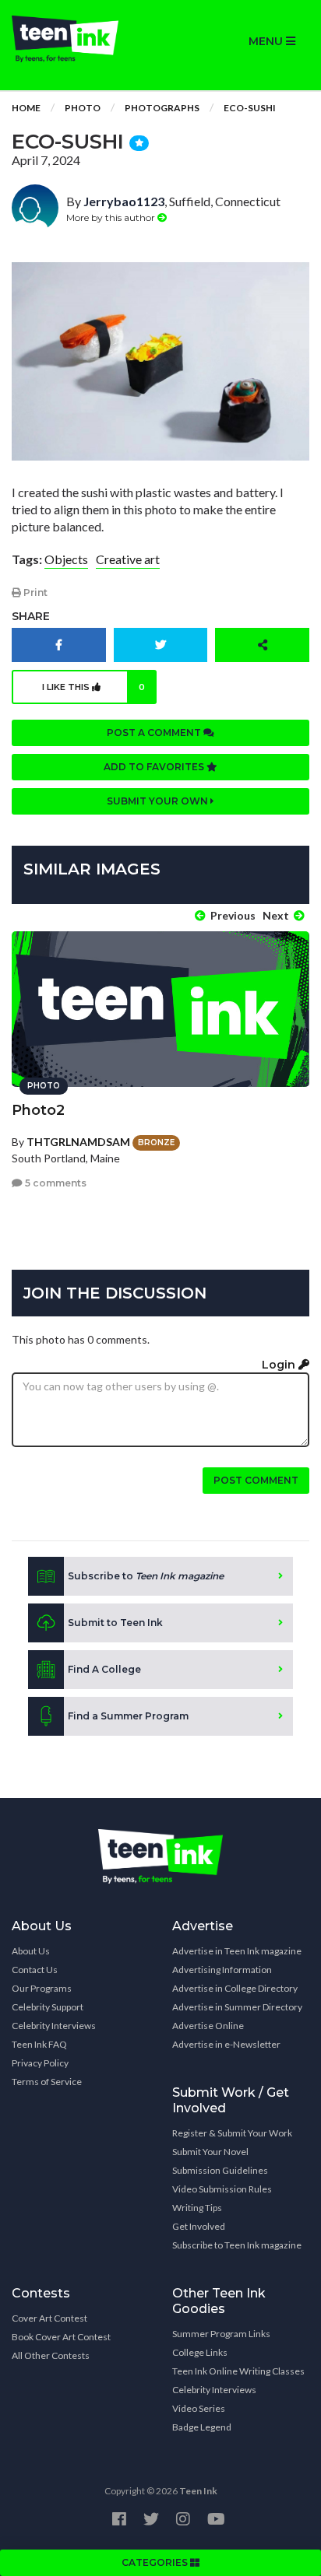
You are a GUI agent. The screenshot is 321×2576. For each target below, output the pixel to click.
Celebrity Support (48, 2007)
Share (31, 616)
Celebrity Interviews (54, 2026)
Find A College (104, 1669)
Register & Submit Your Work (232, 2133)
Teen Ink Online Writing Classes (238, 2371)
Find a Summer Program (128, 1716)
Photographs (162, 108)
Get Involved (199, 2226)
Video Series (199, 2408)
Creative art (128, 559)
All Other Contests (51, 2355)
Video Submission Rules (222, 2189)
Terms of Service (47, 2082)
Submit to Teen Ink (115, 1623)
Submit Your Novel (210, 2152)
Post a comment (155, 732)
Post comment (256, 1480)
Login (280, 1365)
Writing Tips (197, 2208)
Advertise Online (208, 2026)
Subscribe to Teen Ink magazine (237, 2245)
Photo (83, 108)
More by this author (112, 217)
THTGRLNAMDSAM (78, 1142)
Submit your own (159, 801)
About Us (31, 1951)
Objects (66, 559)
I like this (93, 687)
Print (34, 592)
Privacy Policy (40, 2063)
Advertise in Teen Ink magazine (237, 1951)
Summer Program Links (221, 2334)
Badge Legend (202, 2427)
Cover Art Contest (49, 2318)
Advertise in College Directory (235, 1988)
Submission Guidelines (220, 2170)
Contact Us (35, 1970)
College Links (200, 2352)
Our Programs (42, 1988)
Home (26, 108)
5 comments (55, 1183)
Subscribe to (146, 1576)
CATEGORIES (156, 2562)
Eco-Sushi (250, 108)
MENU (267, 41)
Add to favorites (155, 767)
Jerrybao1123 (124, 201)
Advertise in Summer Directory (237, 2007)
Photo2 (38, 1110)
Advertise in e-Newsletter (226, 2044)
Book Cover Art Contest (61, 2337)
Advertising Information (222, 1970)
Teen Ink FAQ (39, 2044)
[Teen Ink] (80, 39)
